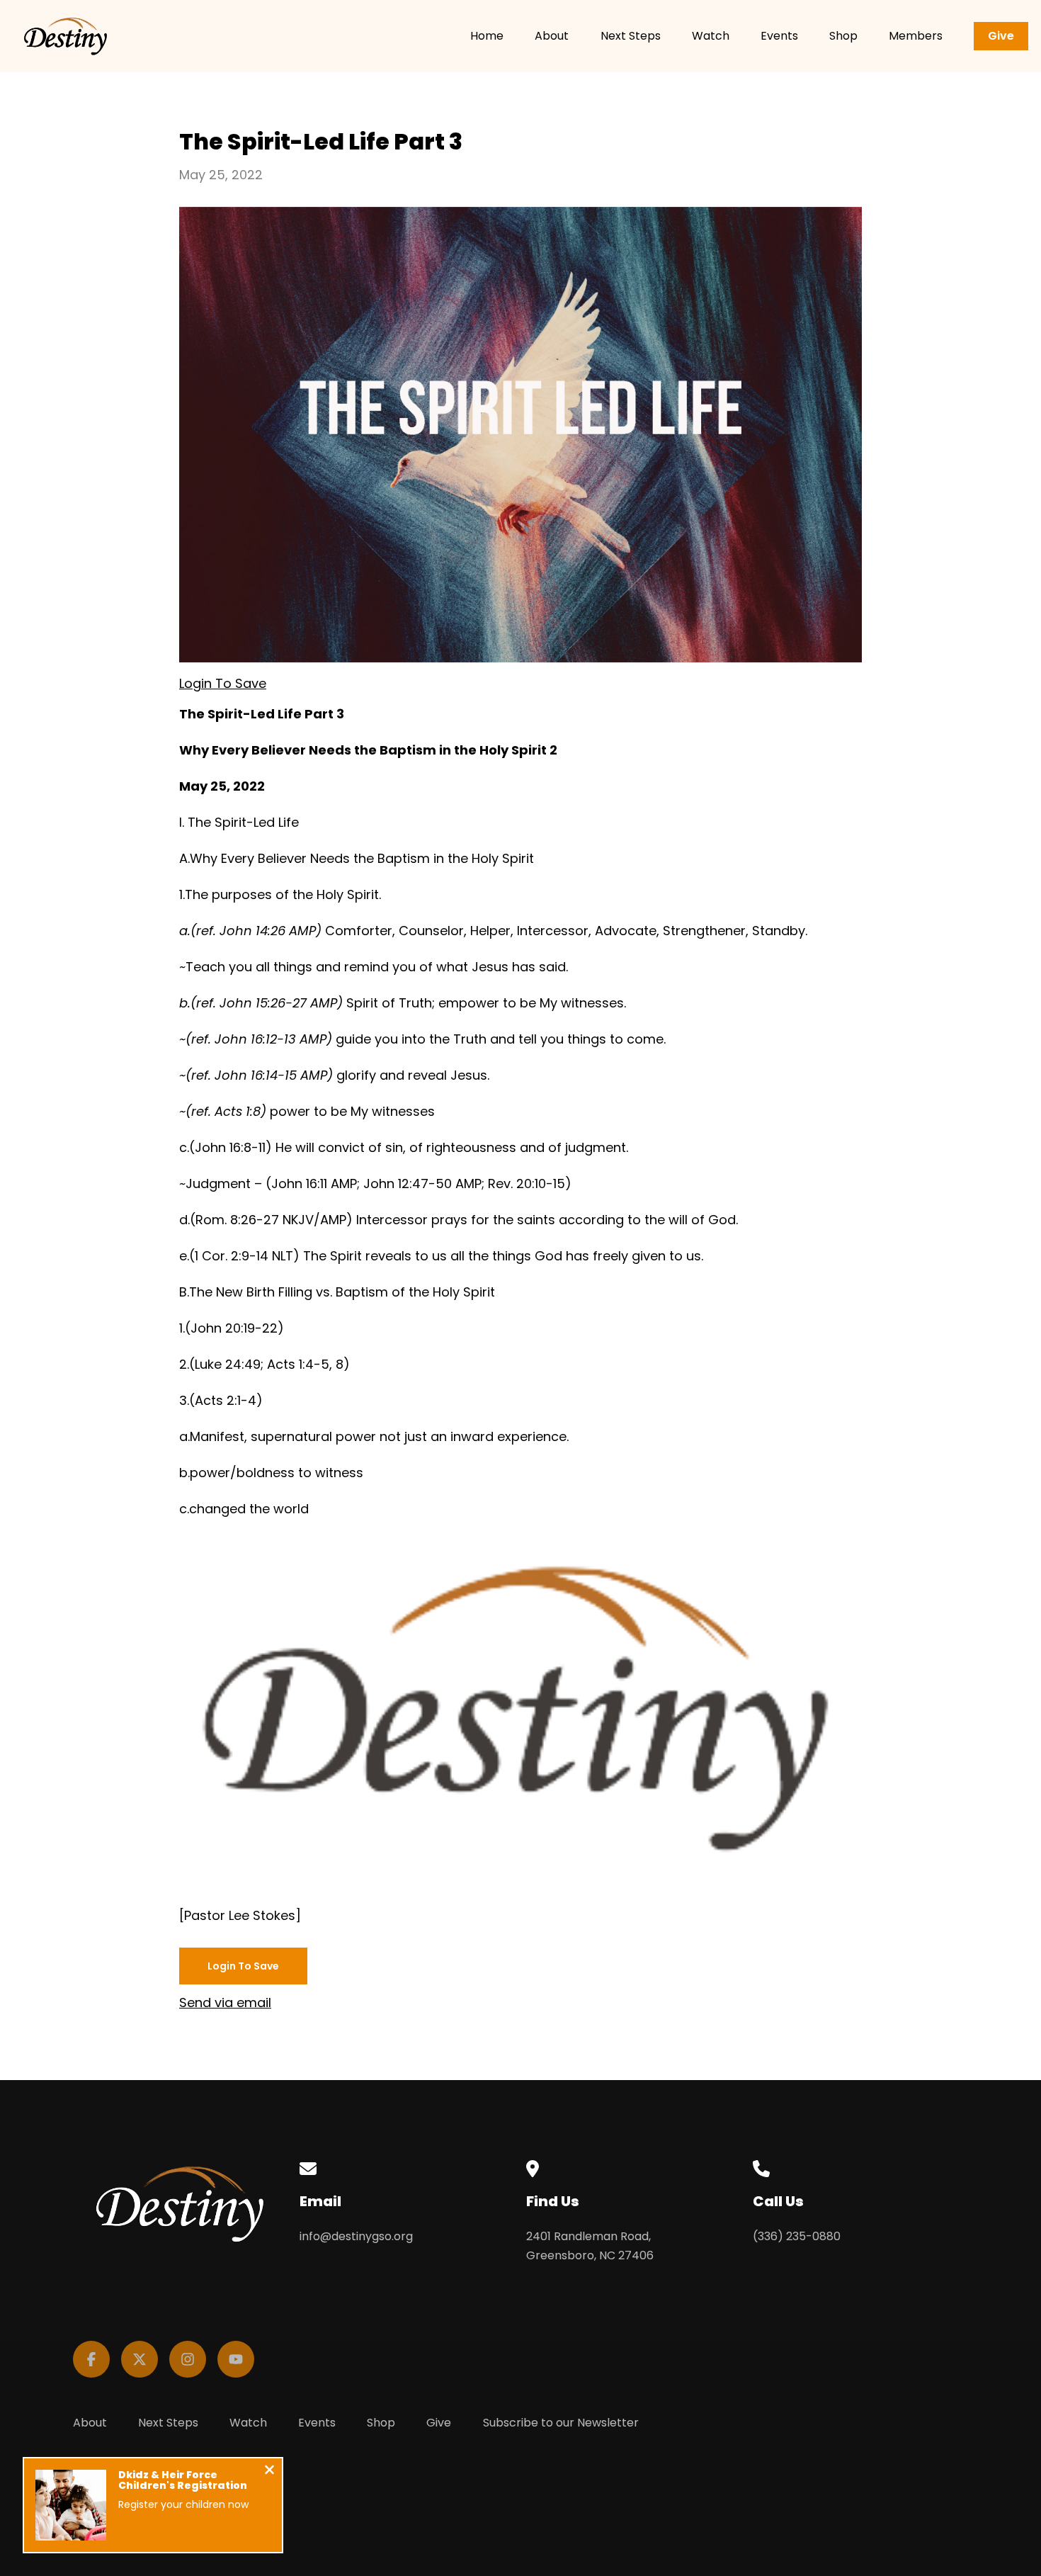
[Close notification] (269, 2472)
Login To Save (223, 683)
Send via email (225, 2002)
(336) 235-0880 (797, 2236)
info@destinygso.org (356, 2236)
